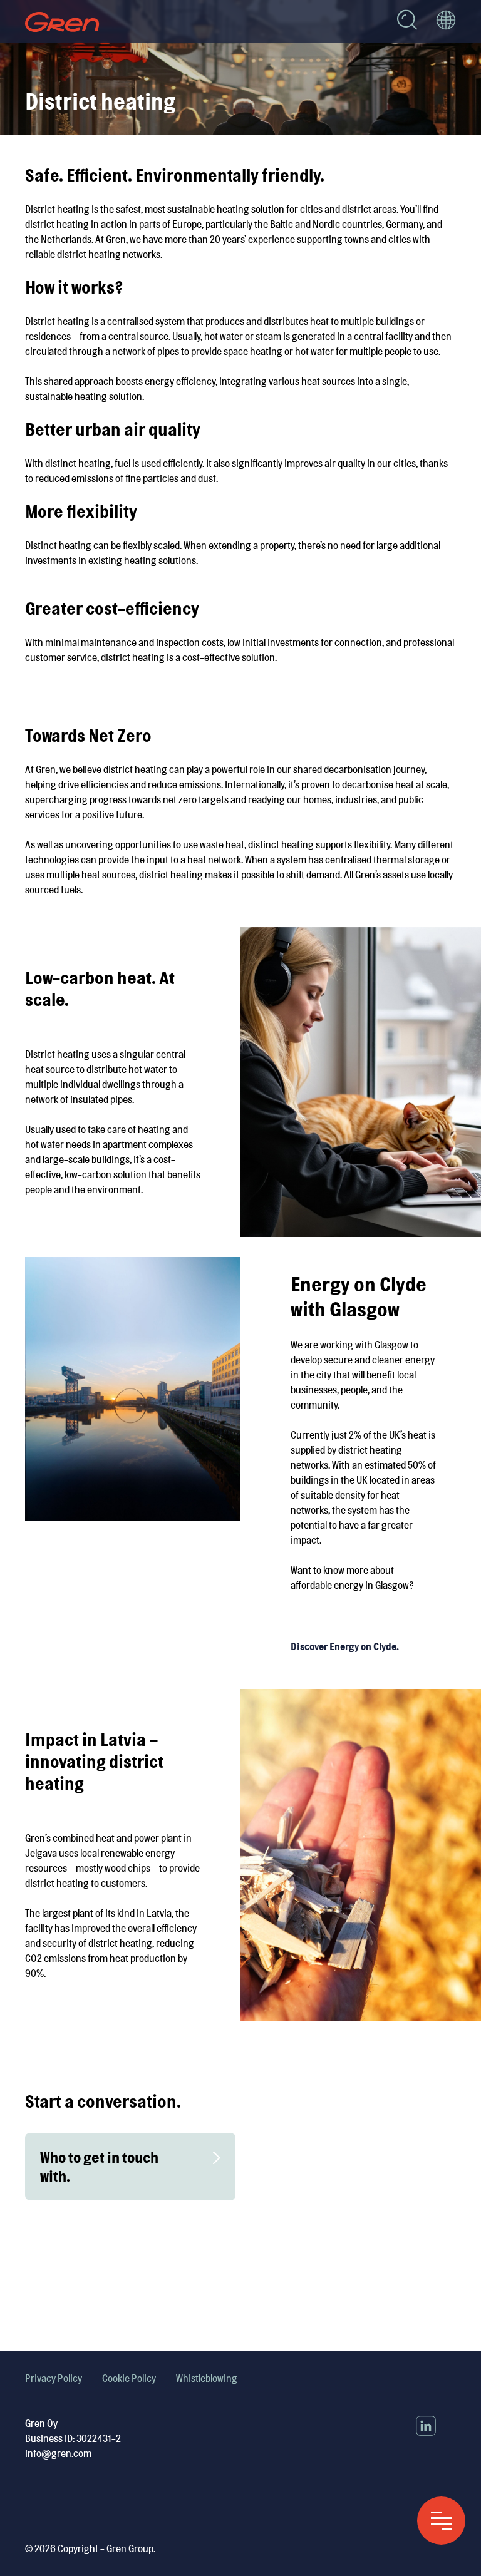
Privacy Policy (54, 2378)
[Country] (446, 22)
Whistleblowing (207, 2378)
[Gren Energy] (62, 22)
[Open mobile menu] (441, 2521)
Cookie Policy (129, 2378)
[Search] (407, 22)
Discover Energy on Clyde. (345, 1646)
